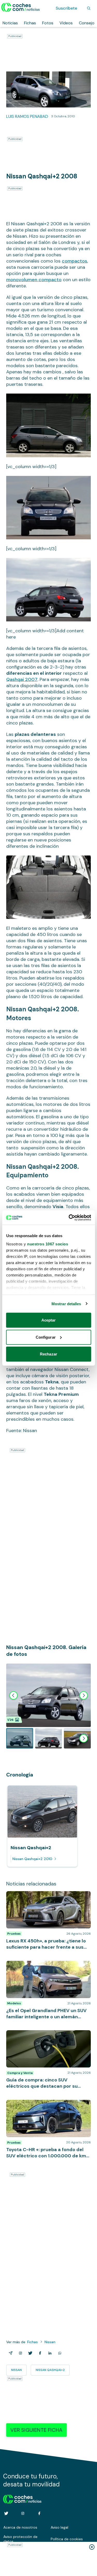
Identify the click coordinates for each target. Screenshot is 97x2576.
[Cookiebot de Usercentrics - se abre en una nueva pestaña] (69, 1217)
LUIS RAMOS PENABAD (27, 116)
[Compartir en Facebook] (39, 2353)
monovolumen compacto (34, 280)
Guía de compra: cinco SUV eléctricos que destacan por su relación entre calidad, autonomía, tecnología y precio (46, 2038)
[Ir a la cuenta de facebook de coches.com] (39, 2513)
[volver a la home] (22, 2498)
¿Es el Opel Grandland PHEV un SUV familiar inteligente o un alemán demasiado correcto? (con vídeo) (47, 1969)
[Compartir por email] (10, 2353)
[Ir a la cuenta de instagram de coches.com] (23, 2513)
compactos (74, 261)
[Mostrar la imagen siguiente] (84, 1695)
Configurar (46, 1337)
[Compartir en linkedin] (49, 2353)
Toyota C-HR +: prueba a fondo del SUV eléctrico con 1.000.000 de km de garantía (46, 2105)
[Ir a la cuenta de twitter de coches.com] (6, 2513)
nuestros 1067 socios (48, 1244)
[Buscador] (89, 8)
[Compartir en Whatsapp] (59, 2353)
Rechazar (48, 1354)
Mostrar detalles (66, 1304)
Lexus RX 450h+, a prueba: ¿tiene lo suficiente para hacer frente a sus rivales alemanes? (45, 1899)
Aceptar (49, 1320)
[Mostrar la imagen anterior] (13, 1695)
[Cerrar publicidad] (92, 2547)
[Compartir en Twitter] (29, 2353)
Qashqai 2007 (22, 679)
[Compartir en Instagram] (19, 2353)
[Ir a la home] (21, 7)
